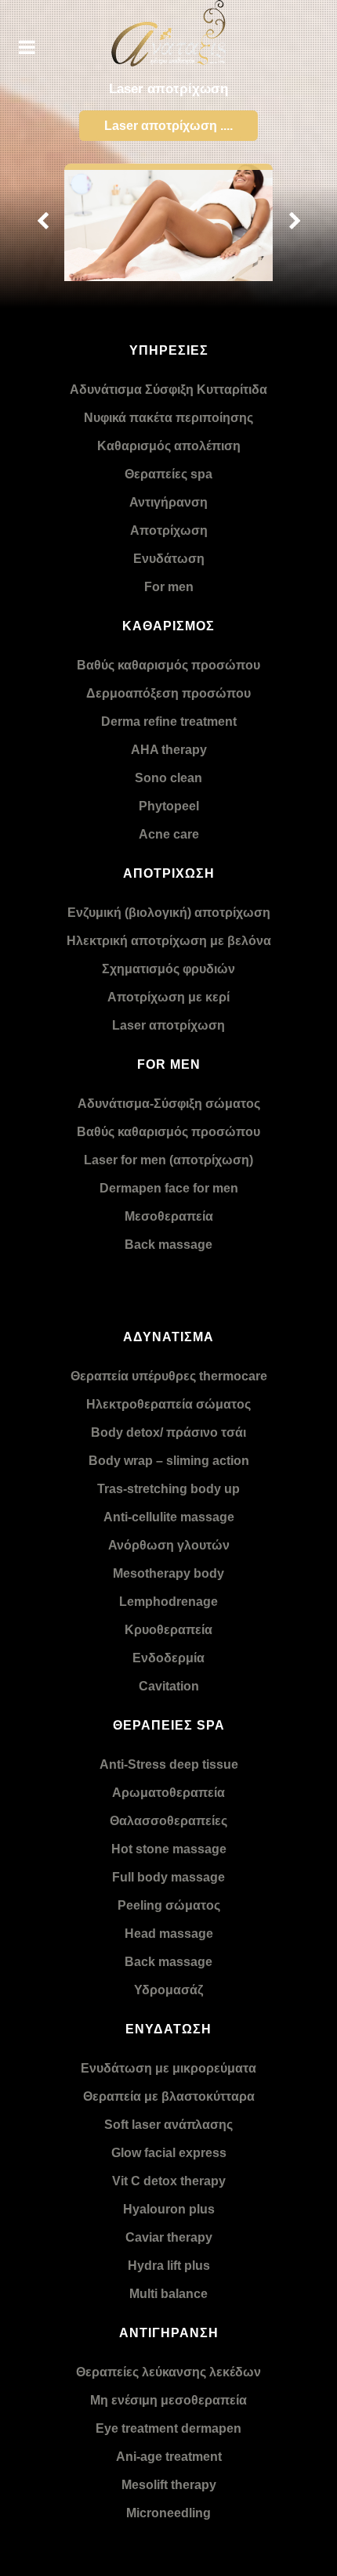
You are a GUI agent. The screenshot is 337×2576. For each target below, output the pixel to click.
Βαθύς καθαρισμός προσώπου (168, 665)
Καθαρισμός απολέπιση (169, 446)
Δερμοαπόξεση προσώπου (168, 693)
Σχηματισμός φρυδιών (168, 969)
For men (169, 587)
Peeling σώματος (169, 1905)
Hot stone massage (169, 1849)
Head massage (169, 1934)
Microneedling (168, 2513)
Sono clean (168, 778)
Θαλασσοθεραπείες (168, 1821)
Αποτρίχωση (169, 530)
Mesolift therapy (169, 2485)
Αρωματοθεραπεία (168, 1793)
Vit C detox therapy (169, 2181)
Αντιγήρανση (168, 502)
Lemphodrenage (168, 1602)
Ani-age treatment (169, 2457)
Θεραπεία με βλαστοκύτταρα (169, 2096)
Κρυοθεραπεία (168, 1630)
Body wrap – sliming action (169, 1461)
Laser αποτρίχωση (168, 1025)
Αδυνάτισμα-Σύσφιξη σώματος (169, 1104)
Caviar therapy (169, 2237)
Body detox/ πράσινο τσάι (168, 1432)
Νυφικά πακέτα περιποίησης (168, 418)
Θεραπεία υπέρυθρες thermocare (169, 1376)
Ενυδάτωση (169, 559)
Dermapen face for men (169, 1188)
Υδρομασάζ (168, 1990)
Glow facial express (169, 2153)
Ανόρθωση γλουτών (169, 1545)
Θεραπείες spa (168, 474)
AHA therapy (169, 750)
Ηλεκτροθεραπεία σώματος (168, 1404)
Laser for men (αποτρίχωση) (168, 1160)
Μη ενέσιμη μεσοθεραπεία (168, 2400)
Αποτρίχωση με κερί (168, 997)
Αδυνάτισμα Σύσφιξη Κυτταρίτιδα (168, 390)
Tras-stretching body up (168, 1489)
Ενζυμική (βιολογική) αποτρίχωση (169, 913)
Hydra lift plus (169, 2266)
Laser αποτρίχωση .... (168, 126)
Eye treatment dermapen (168, 2428)
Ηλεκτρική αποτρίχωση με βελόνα (169, 941)
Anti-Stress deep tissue (169, 1764)
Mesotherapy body (168, 1573)
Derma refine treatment (169, 722)
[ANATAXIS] (168, 33)
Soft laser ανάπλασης (168, 2125)
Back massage (168, 1245)
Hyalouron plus (169, 2209)
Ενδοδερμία (168, 1658)
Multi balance (168, 2294)
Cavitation (169, 1686)
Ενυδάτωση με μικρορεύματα (168, 2068)
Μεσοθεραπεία (169, 1216)
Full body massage (168, 1877)
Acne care (169, 834)
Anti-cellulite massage (169, 1517)
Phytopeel (169, 806)
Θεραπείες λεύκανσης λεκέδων (168, 2372)
